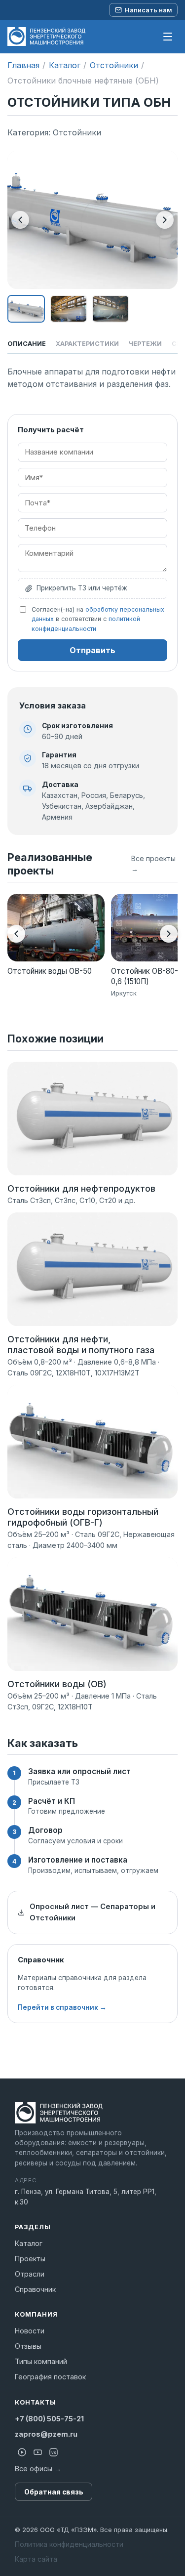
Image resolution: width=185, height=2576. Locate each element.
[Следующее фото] (165, 220)
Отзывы (28, 2346)
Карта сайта (36, 2559)
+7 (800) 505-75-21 (49, 2419)
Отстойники (114, 65)
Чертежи (145, 344)
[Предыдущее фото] (20, 220)
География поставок (50, 2377)
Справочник (35, 2289)
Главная (23, 65)
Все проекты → (153, 864)
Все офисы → (38, 2469)
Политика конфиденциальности (69, 2544)
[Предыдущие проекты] (16, 934)
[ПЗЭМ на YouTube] (37, 2452)
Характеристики (87, 344)
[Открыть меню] (168, 37)
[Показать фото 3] (111, 309)
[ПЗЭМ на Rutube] (22, 2452)
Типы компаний (41, 2361)
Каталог (65, 65)
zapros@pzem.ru (46, 2434)
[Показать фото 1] (26, 309)
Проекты (30, 2259)
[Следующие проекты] (169, 934)
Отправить (92, 650)
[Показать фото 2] (69, 309)
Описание (27, 344)
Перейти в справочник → (62, 2007)
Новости (30, 2331)
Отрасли (30, 2274)
